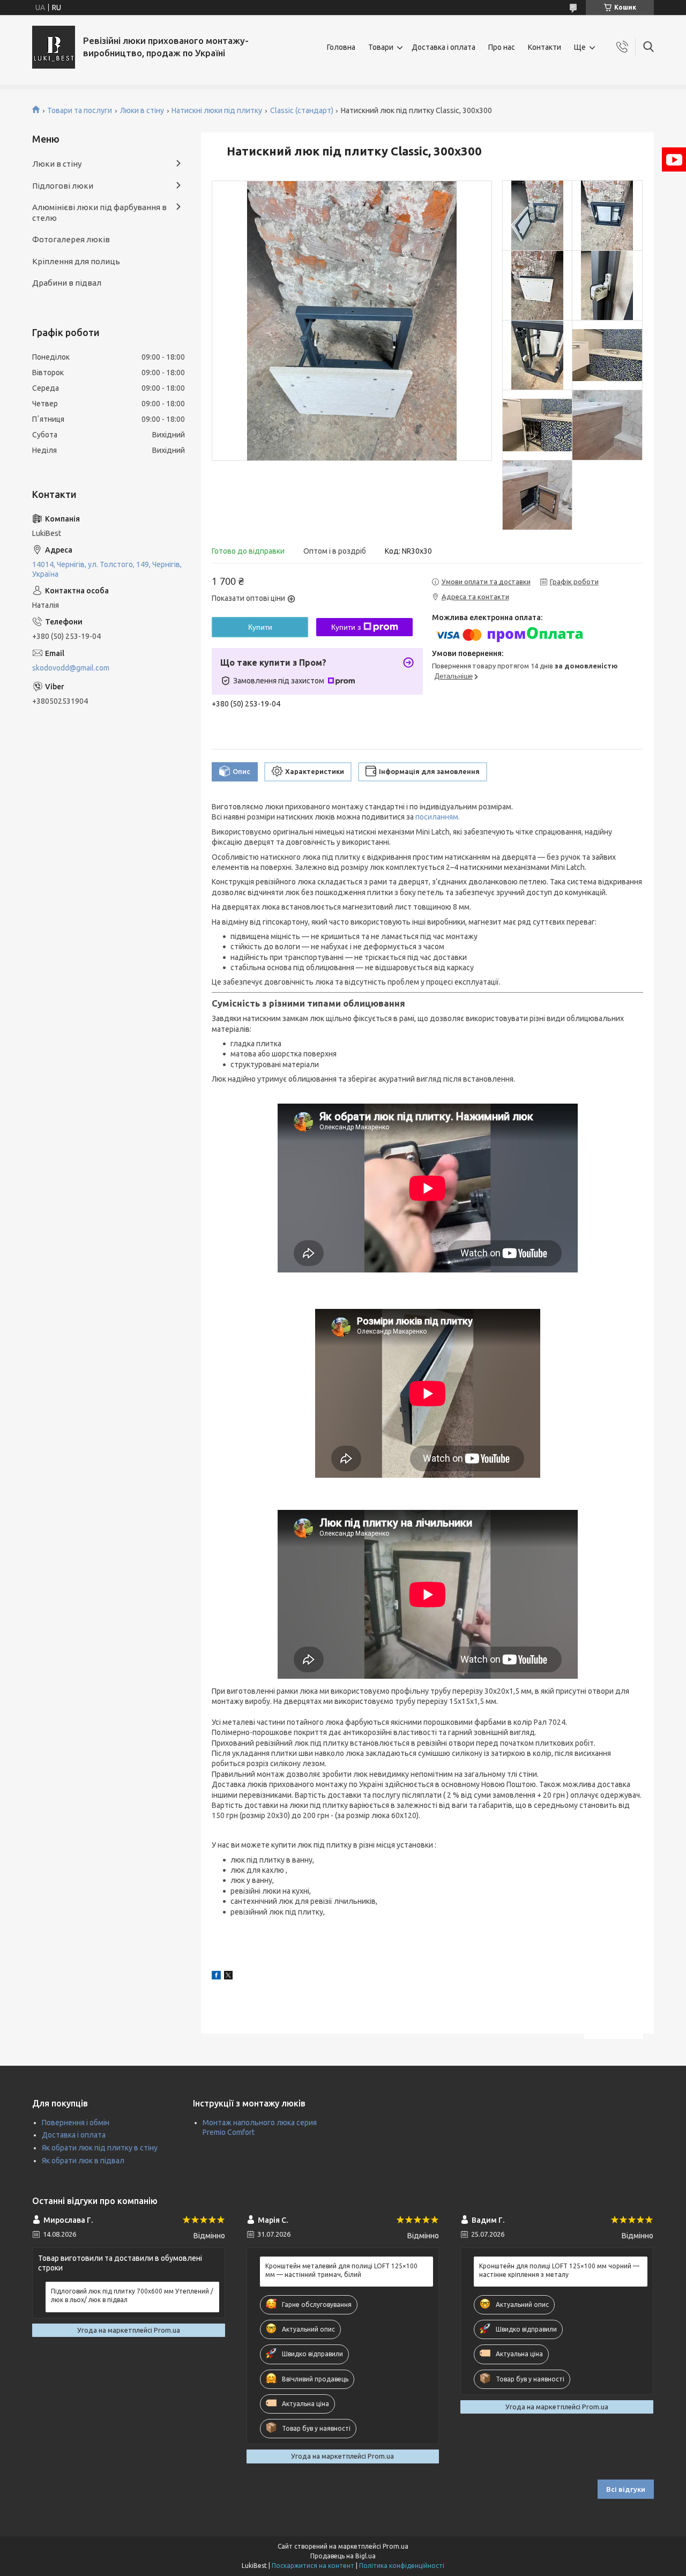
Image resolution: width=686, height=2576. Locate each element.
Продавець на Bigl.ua (343, 2556)
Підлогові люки (63, 186)
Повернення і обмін (76, 2123)
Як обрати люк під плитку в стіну (100, 2148)
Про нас (502, 47)
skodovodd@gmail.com (71, 668)
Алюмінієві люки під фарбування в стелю (99, 213)
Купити (260, 627)
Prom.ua (396, 2546)
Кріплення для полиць (76, 261)
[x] (228, 1977)
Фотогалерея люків (71, 239)
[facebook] (216, 1977)
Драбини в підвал (67, 283)
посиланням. (438, 817)
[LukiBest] (54, 47)
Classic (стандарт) (302, 110)
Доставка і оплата (443, 47)
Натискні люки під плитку (217, 110)
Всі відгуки (626, 2489)
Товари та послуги (80, 110)
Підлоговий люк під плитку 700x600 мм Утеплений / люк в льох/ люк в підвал (132, 2295)
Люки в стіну (142, 110)
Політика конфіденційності (402, 2566)
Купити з (346, 627)
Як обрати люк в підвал (83, 2161)
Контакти (545, 47)
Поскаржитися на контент (313, 2566)
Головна (341, 47)
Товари (381, 47)
